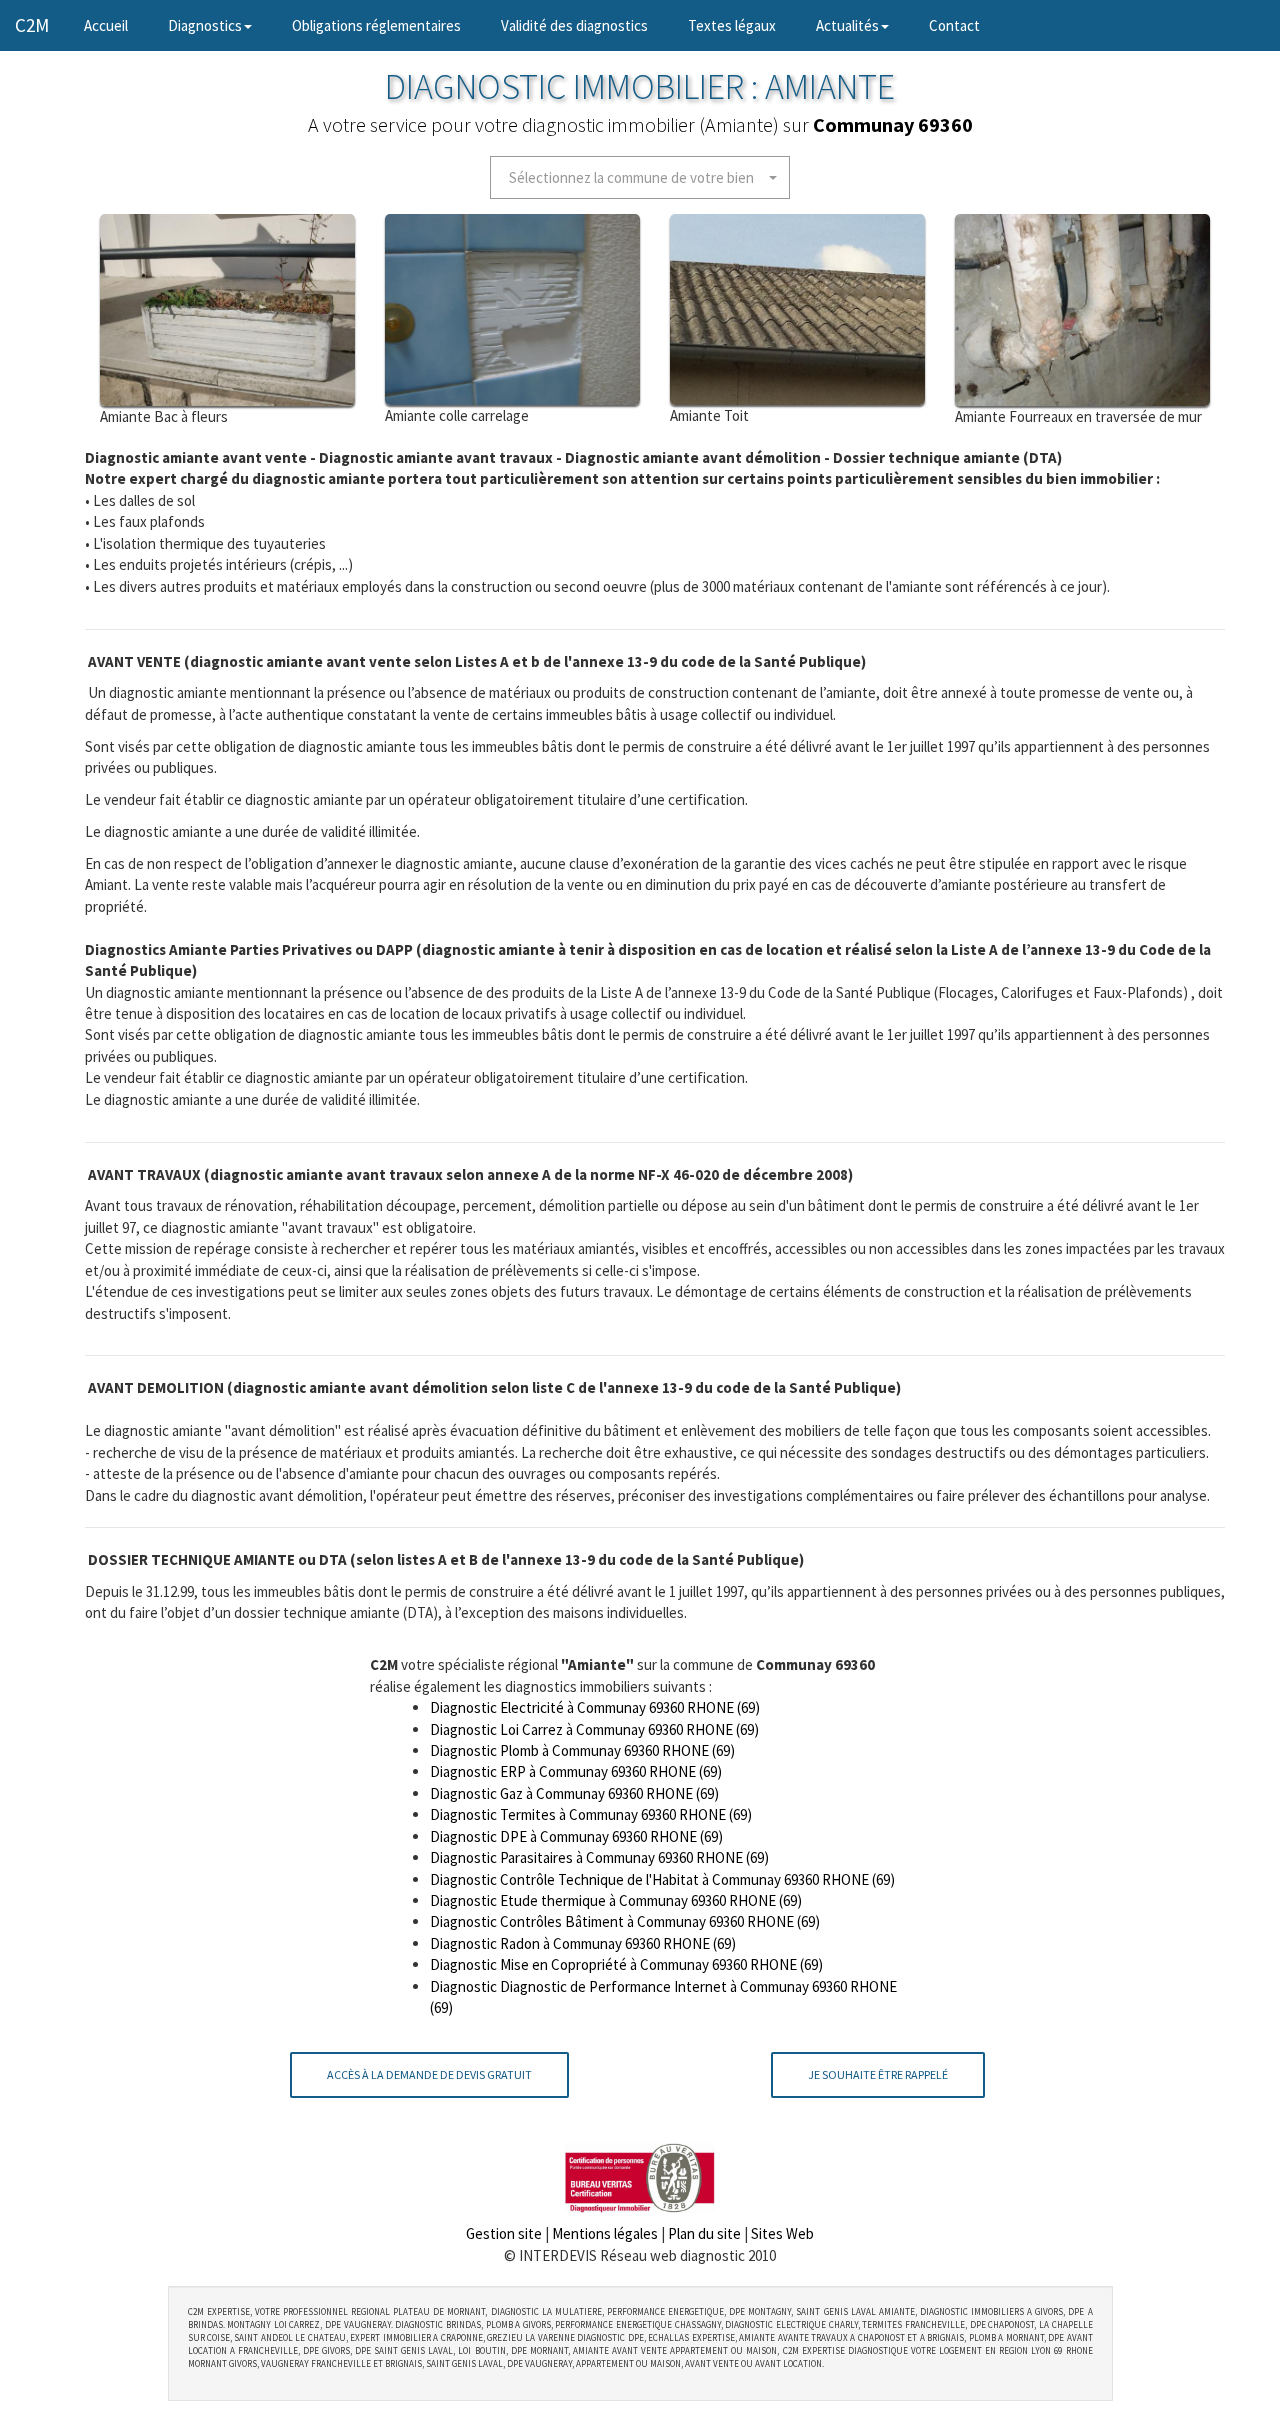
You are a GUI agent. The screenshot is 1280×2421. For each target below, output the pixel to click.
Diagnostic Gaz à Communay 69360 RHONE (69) (574, 1793)
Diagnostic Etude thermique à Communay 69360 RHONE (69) (616, 1900)
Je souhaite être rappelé (878, 2074)
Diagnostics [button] (205, 25)
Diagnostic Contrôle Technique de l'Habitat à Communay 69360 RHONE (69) (662, 1879)
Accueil (116, 25)
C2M (32, 25)
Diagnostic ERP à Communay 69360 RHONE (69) (576, 1771)
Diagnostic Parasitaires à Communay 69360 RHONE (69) (599, 1857)
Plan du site (704, 2233)
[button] (640, 177)
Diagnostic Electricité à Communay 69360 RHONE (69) (595, 1707)
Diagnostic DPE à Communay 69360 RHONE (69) (576, 1836)
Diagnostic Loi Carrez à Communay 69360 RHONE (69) (594, 1729)
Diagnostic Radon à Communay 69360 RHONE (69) (583, 1943)
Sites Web (782, 2233)
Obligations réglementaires (376, 25)
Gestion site (504, 2233)
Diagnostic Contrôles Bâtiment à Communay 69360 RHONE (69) (625, 1921)
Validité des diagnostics (574, 25)
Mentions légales (605, 2233)
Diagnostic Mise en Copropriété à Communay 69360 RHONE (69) (626, 1964)
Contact (954, 25)
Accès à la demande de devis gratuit (429, 2074)
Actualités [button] (847, 25)
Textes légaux (732, 25)
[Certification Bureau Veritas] (640, 2176)
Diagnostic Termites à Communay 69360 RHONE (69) (591, 1814)
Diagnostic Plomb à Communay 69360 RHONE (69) (582, 1750)
